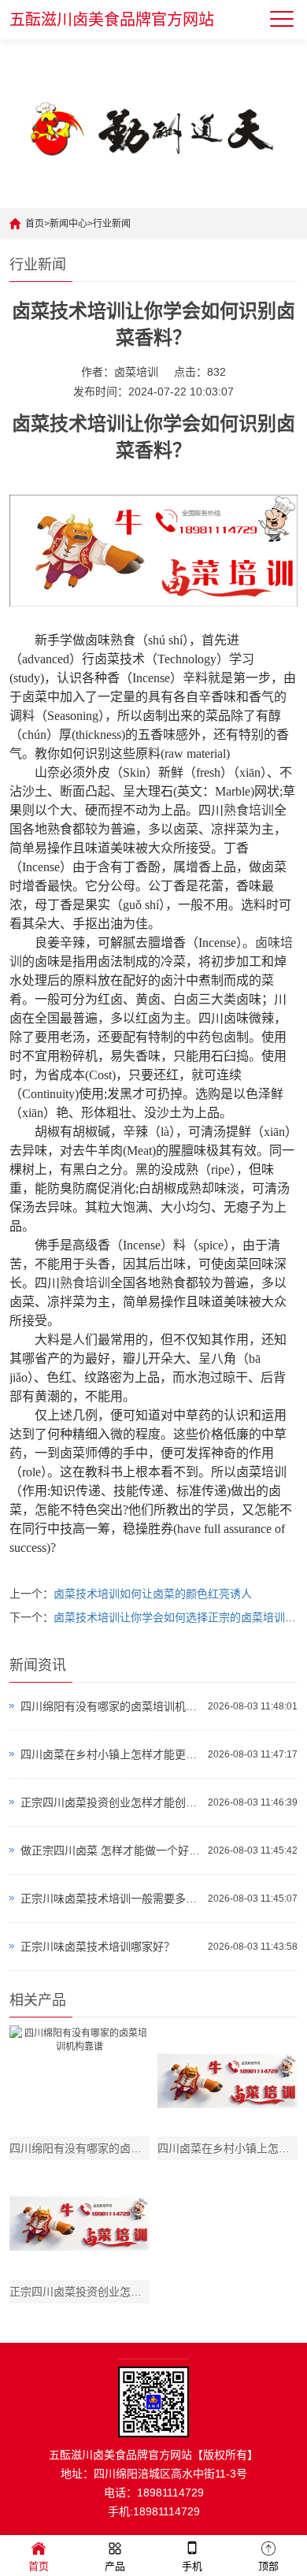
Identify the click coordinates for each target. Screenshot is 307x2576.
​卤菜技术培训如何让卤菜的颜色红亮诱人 (153, 1594)
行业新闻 (112, 224)
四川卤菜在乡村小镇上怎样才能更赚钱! (111, 1754)
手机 (192, 2566)
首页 (35, 224)
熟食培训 (249, 810)
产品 (115, 2566)
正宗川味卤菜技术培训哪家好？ (98, 1947)
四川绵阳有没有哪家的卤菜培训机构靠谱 (111, 1706)
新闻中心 (68, 224)
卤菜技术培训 (68, 424)
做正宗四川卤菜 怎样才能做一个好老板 (111, 1850)
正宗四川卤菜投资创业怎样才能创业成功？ (111, 1802)
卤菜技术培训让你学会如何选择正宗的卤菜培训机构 (180, 1617)
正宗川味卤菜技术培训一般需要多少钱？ (111, 1899)
